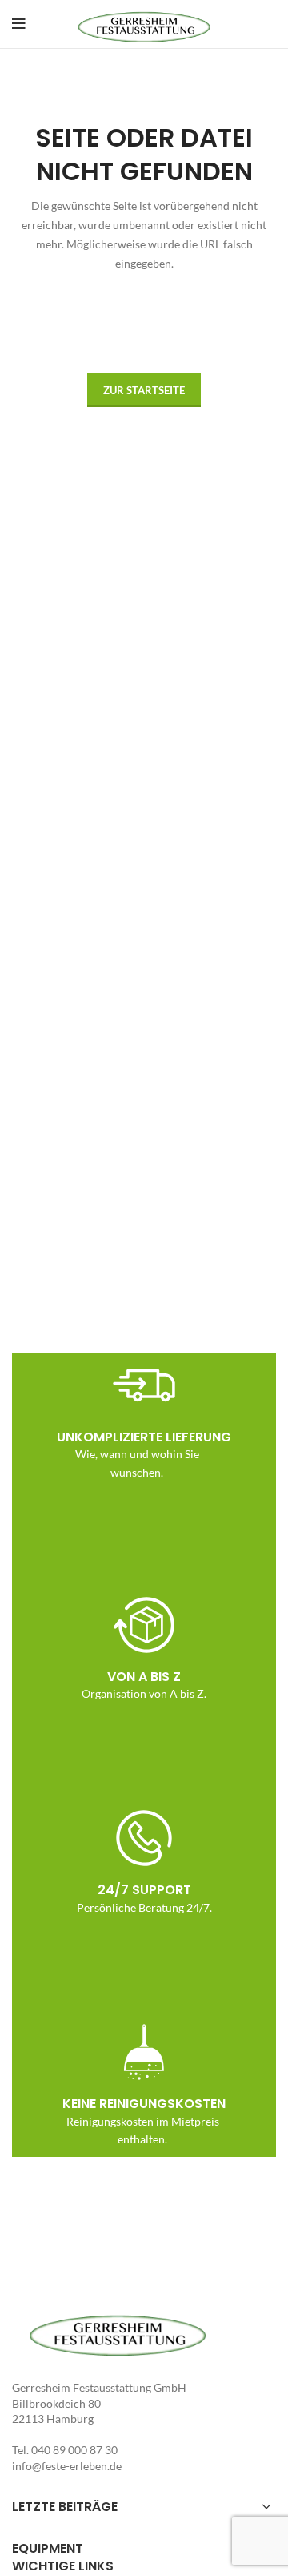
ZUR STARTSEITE (144, 390)
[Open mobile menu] (19, 24)
